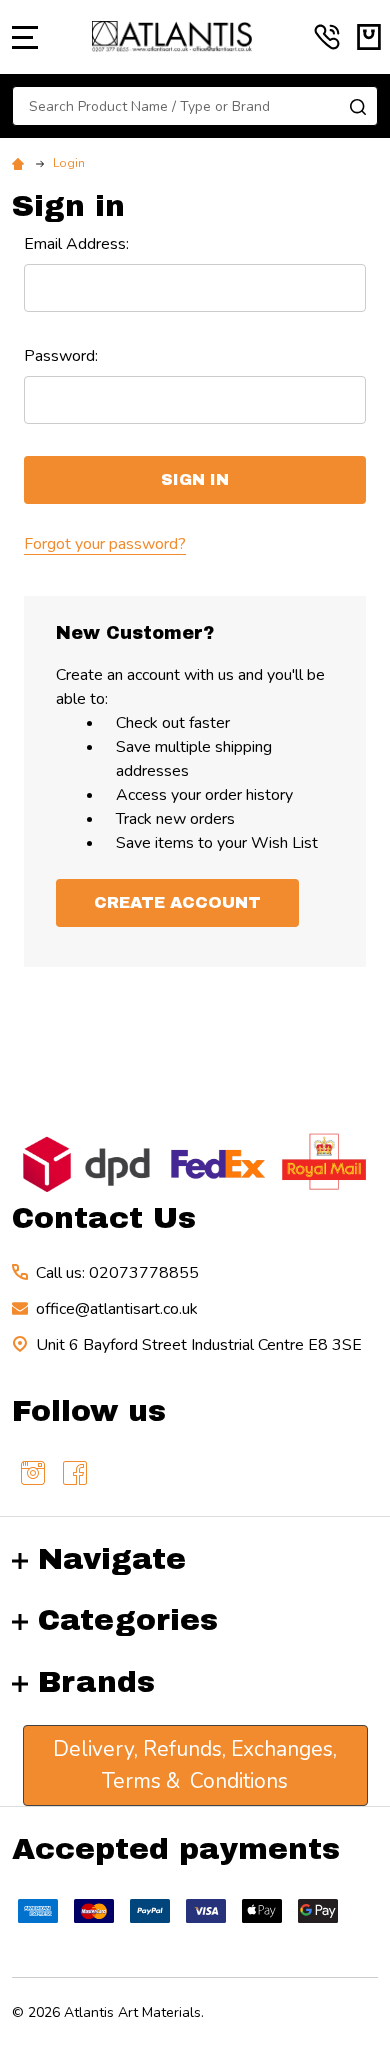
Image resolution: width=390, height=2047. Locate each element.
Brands (96, 1682)
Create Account (177, 902)
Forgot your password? (105, 544)
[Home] (21, 163)
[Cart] (369, 37)
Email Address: (76, 244)
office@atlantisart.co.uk (117, 1309)
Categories (128, 1620)
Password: (61, 356)
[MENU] (25, 37)
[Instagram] (33, 1473)
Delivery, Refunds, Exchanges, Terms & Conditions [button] (195, 1765)
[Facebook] (75, 1473)
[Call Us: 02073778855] (327, 37)
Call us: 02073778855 (117, 1273)
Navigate (112, 1559)
